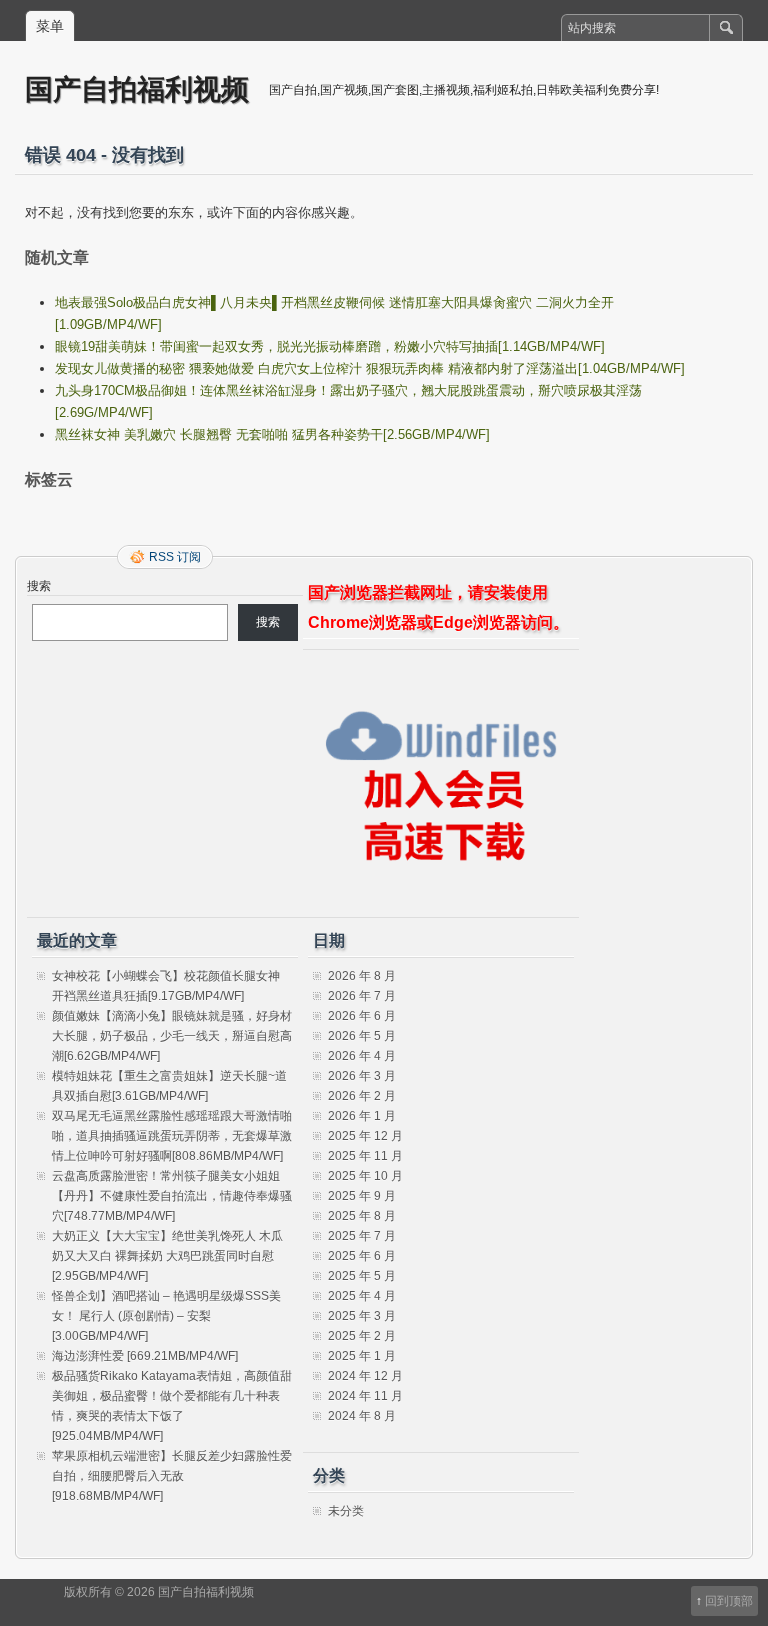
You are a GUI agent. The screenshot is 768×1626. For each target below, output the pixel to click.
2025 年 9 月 (362, 1196)
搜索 (39, 586)
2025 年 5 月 (362, 1276)
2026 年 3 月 (362, 1076)
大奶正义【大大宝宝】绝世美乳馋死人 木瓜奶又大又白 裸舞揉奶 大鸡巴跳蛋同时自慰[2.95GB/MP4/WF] (167, 1256)
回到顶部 (729, 1601)
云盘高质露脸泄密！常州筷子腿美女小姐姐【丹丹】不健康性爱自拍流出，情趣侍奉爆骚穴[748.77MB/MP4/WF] (172, 1196)
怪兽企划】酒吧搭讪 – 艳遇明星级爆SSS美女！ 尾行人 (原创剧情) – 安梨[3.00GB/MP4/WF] (166, 1316)
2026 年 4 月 (362, 1056)
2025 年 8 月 (362, 1216)
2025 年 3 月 (362, 1316)
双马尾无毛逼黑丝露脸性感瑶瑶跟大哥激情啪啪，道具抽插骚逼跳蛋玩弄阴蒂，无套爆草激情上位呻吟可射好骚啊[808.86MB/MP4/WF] (172, 1136)
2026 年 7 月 (362, 996)
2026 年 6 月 (362, 1016)
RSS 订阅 (175, 557)
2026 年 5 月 (362, 1036)
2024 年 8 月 (362, 1416)
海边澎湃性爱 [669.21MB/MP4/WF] (145, 1356)
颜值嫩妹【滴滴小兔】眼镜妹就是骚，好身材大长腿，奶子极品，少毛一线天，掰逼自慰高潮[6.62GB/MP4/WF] (172, 1036)
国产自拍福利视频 (137, 88)
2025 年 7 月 (362, 1236)
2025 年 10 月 (365, 1176)
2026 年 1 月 (362, 1116)
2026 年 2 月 (362, 1096)
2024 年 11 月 (365, 1396)
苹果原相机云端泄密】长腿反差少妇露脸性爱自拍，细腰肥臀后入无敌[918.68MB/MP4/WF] (172, 1476)
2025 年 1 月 (362, 1356)
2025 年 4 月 (362, 1296)
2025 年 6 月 (362, 1256)
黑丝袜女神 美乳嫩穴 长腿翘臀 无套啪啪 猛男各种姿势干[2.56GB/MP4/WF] (272, 434)
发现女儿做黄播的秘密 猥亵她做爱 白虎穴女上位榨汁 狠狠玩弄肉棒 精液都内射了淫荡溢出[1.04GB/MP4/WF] (370, 368)
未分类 (346, 1511)
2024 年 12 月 (365, 1376)
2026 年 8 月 (362, 976)
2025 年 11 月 (365, 1156)
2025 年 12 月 (365, 1136)
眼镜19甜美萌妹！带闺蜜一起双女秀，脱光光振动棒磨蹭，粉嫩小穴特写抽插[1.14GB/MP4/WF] (330, 346)
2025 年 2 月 (362, 1336)
